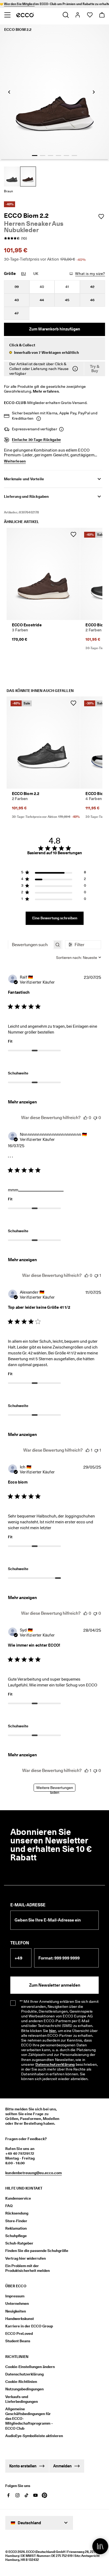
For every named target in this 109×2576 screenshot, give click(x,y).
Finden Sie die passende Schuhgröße (37, 2251)
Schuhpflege (16, 2236)
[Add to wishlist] (101, 216)
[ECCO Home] (25, 15)
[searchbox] (30, 945)
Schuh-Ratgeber (19, 2243)
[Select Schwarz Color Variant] (12, 177)
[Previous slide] (9, 92)
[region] (54, 873)
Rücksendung (17, 2213)
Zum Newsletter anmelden (55, 1985)
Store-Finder (16, 2221)
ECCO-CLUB (15, 403)
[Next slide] (94, 92)
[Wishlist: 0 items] (90, 15)
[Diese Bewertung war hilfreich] (85, 1118)
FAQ (9, 2206)
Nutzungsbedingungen (24, 2389)
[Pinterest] (44, 2495)
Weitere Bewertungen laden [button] (55, 1789)
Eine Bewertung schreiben (55, 918)
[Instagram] (17, 2495)
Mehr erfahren (46, 391)
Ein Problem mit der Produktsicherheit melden (28, 2268)
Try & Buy (95, 369)
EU (24, 274)
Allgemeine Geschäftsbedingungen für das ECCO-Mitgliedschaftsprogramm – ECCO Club (29, 2419)
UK (36, 274)
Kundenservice (18, 2198)
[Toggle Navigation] (7, 15)
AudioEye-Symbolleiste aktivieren (31, 2436)
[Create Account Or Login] (77, 15)
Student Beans (18, 2341)
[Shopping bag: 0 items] (102, 15)
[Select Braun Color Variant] (28, 177)
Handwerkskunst (20, 2319)
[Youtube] (35, 2495)
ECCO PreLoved (19, 2333)
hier (53, 2031)
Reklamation (16, 2228)
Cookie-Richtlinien (21, 2382)
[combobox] (79, 958)
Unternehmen (17, 2303)
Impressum (15, 2296)
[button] (54, 349)
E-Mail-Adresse (28, 1905)
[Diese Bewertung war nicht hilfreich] (95, 1118)
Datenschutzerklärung (55, 2064)
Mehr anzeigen (22, 1102)
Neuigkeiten (16, 2311)
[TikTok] (26, 2495)
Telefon (20, 1943)
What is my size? (90, 274)
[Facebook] (8, 2495)
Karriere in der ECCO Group (29, 2326)
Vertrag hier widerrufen (26, 2258)
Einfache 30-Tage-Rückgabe (36, 440)
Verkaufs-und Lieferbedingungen (22, 2399)
